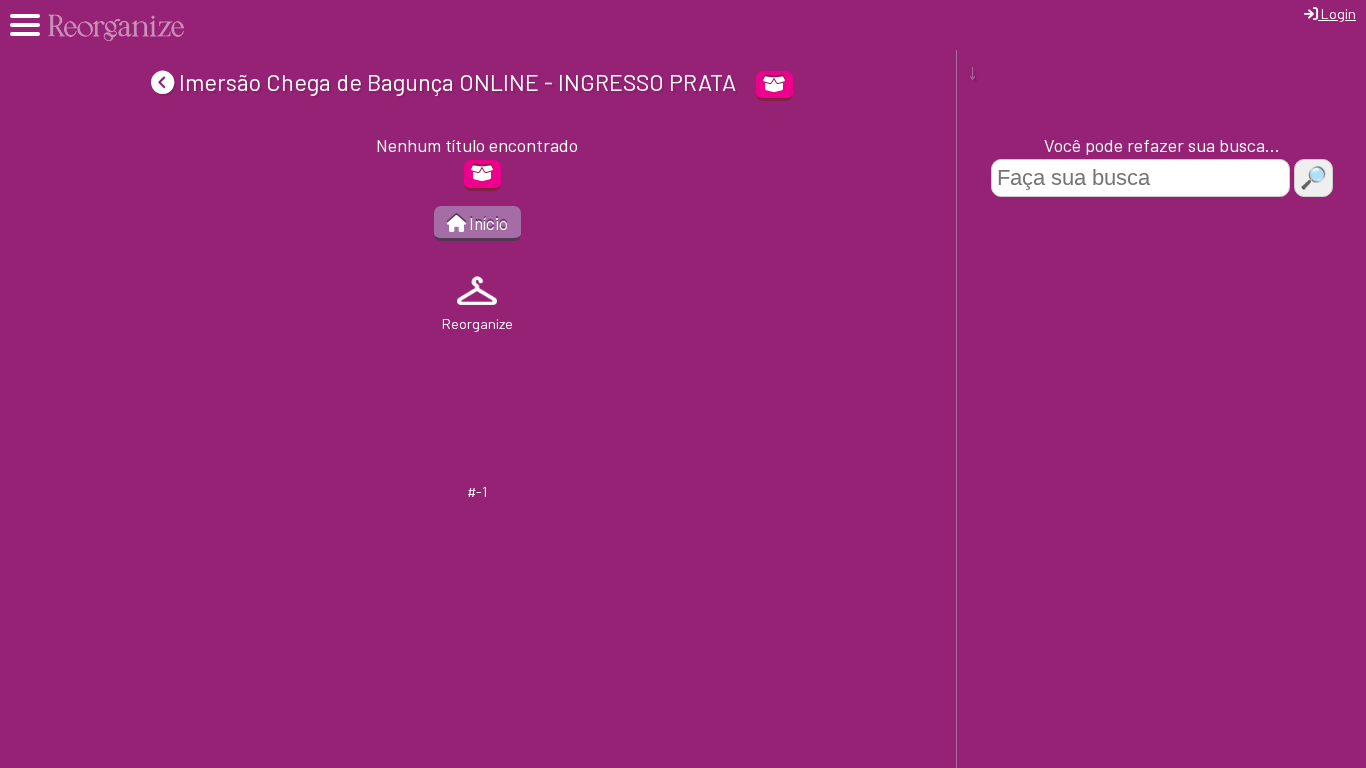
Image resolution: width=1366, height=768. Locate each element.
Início (487, 223)
